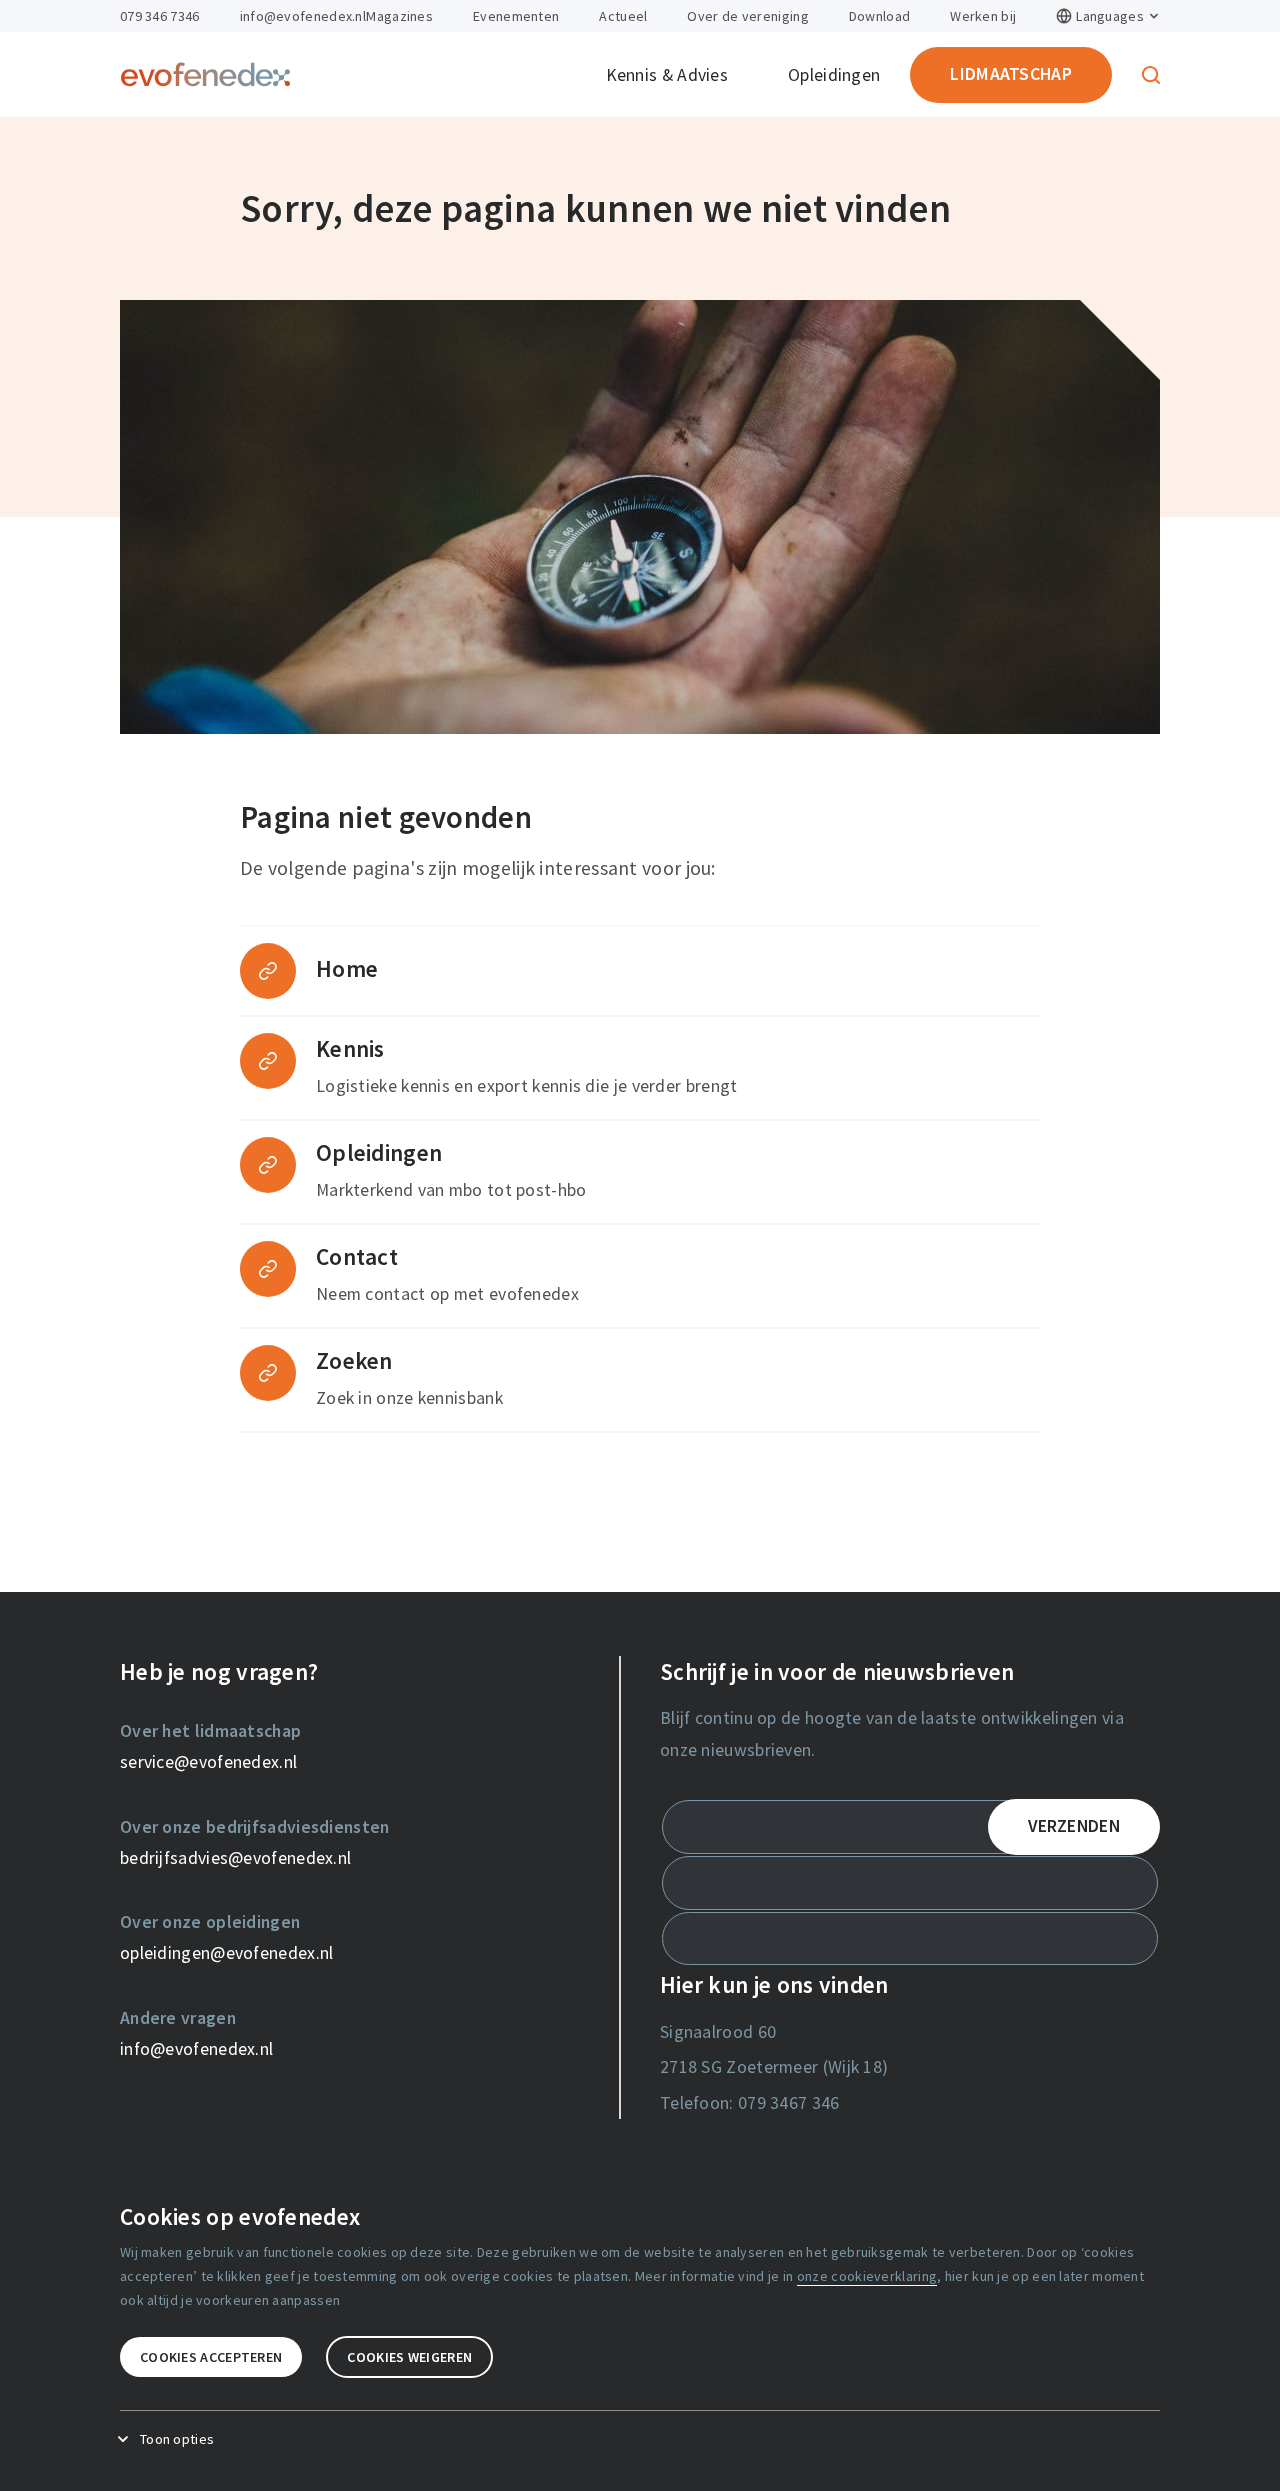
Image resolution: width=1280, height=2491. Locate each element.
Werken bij (983, 16)
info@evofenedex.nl (303, 16)
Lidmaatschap (1011, 74)
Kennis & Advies (667, 75)
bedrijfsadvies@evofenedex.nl (235, 1858)
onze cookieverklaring (867, 2276)
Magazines (399, 16)
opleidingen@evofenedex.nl (227, 1953)
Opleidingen (834, 75)
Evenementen (516, 16)
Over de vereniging (747, 16)
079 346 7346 (160, 16)
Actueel (623, 16)
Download (879, 16)
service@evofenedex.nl (208, 1762)
